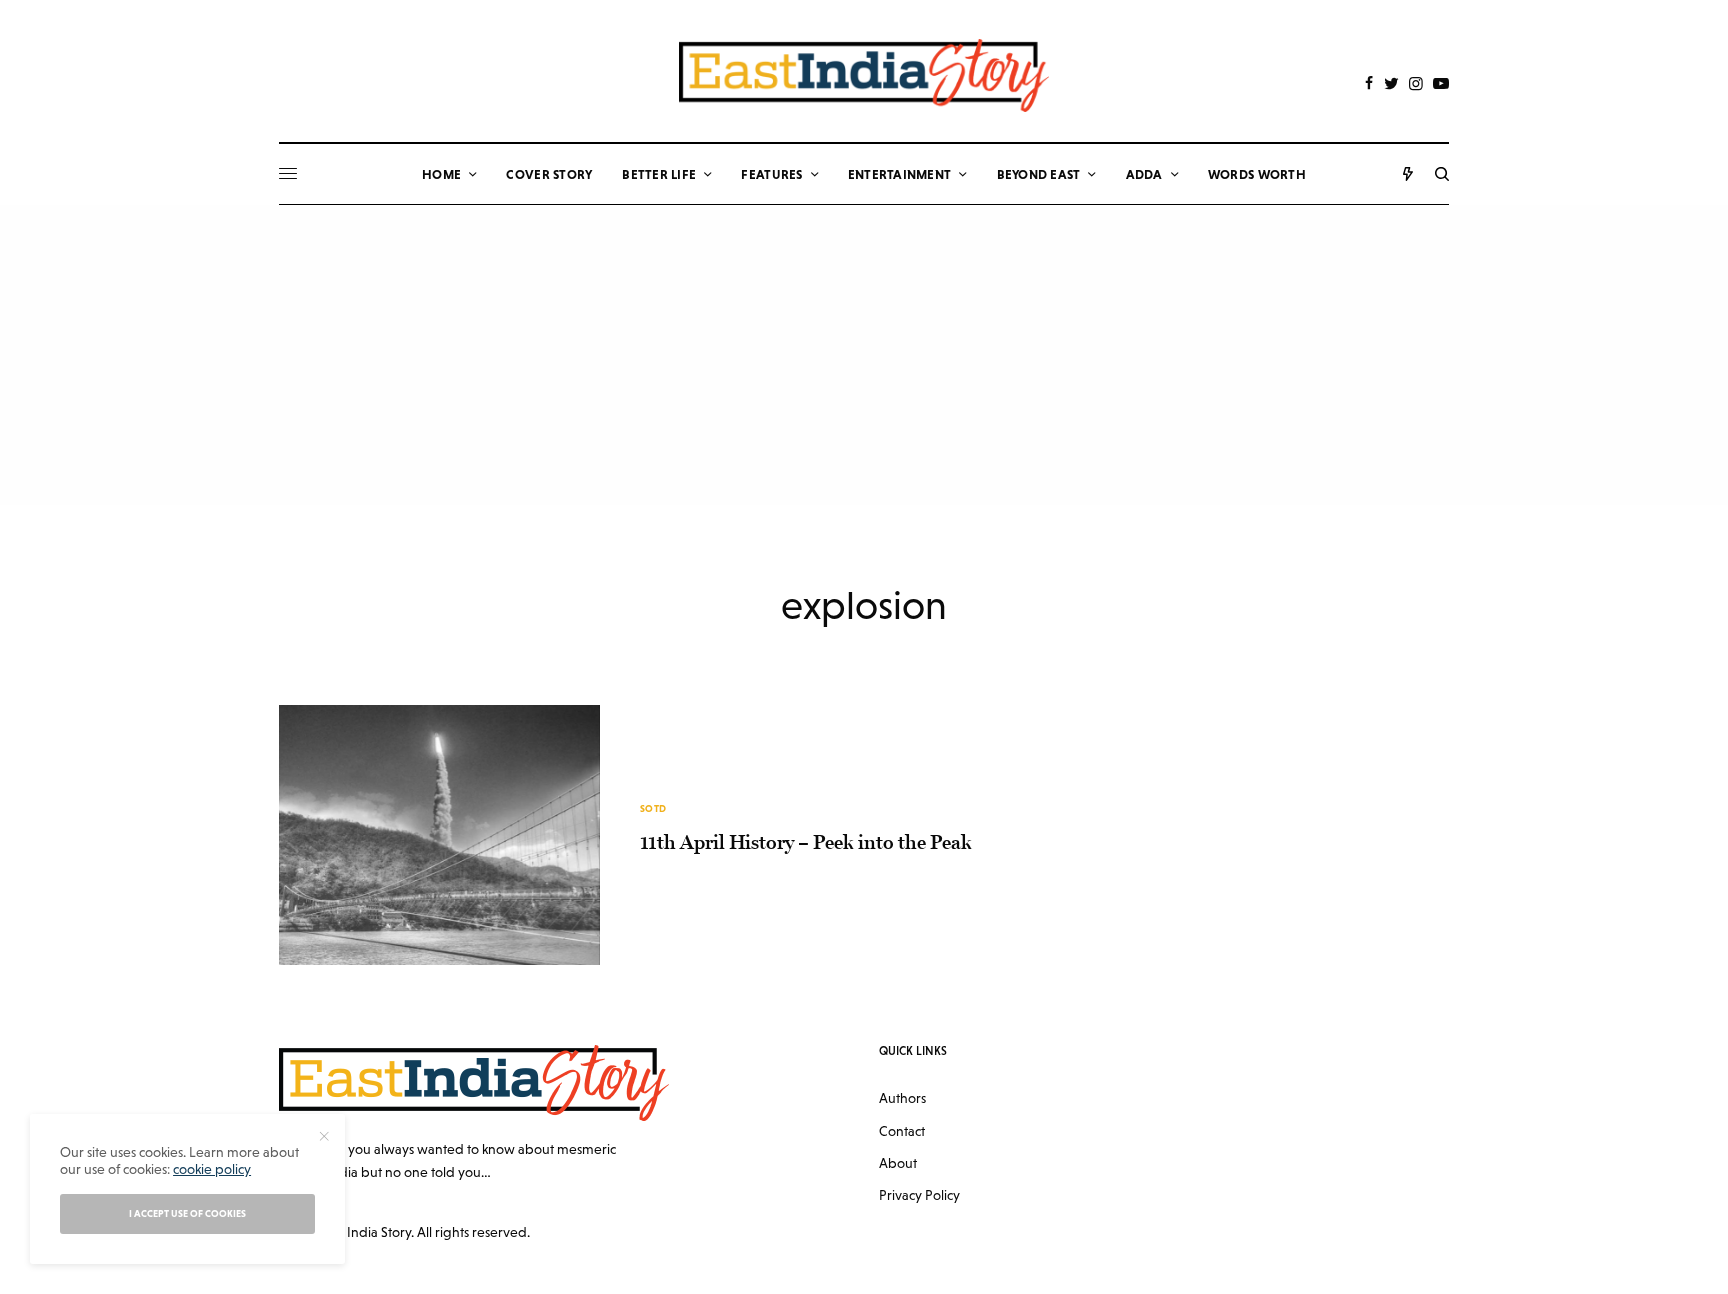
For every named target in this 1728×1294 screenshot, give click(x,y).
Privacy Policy (919, 1195)
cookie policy (212, 1169)
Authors (902, 1098)
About (898, 1163)
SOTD (653, 808)
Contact (902, 1131)
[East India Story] (864, 75)
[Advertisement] (864, 355)
